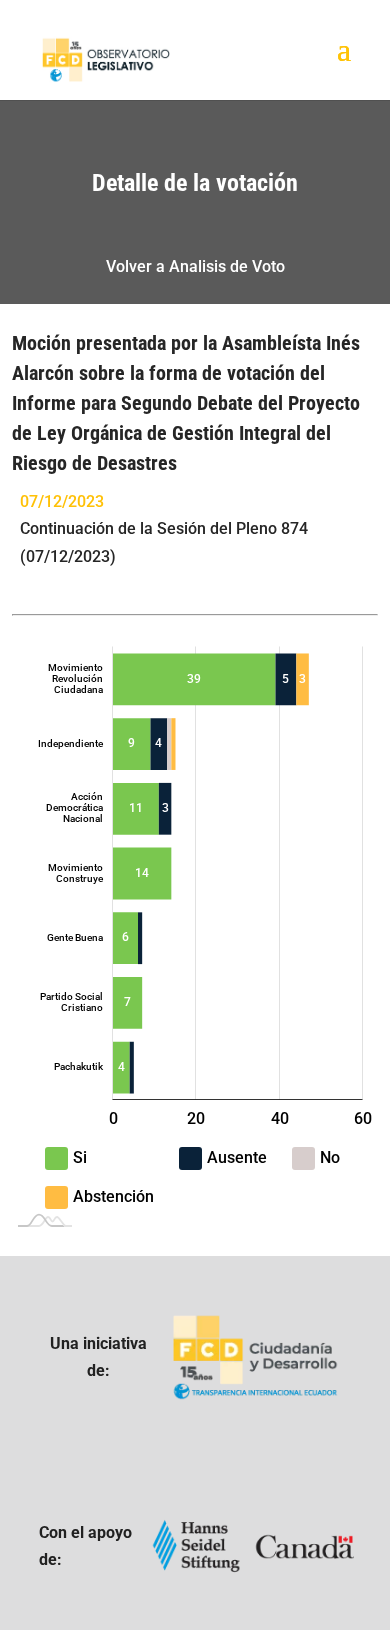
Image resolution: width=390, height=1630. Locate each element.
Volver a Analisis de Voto (195, 266)
